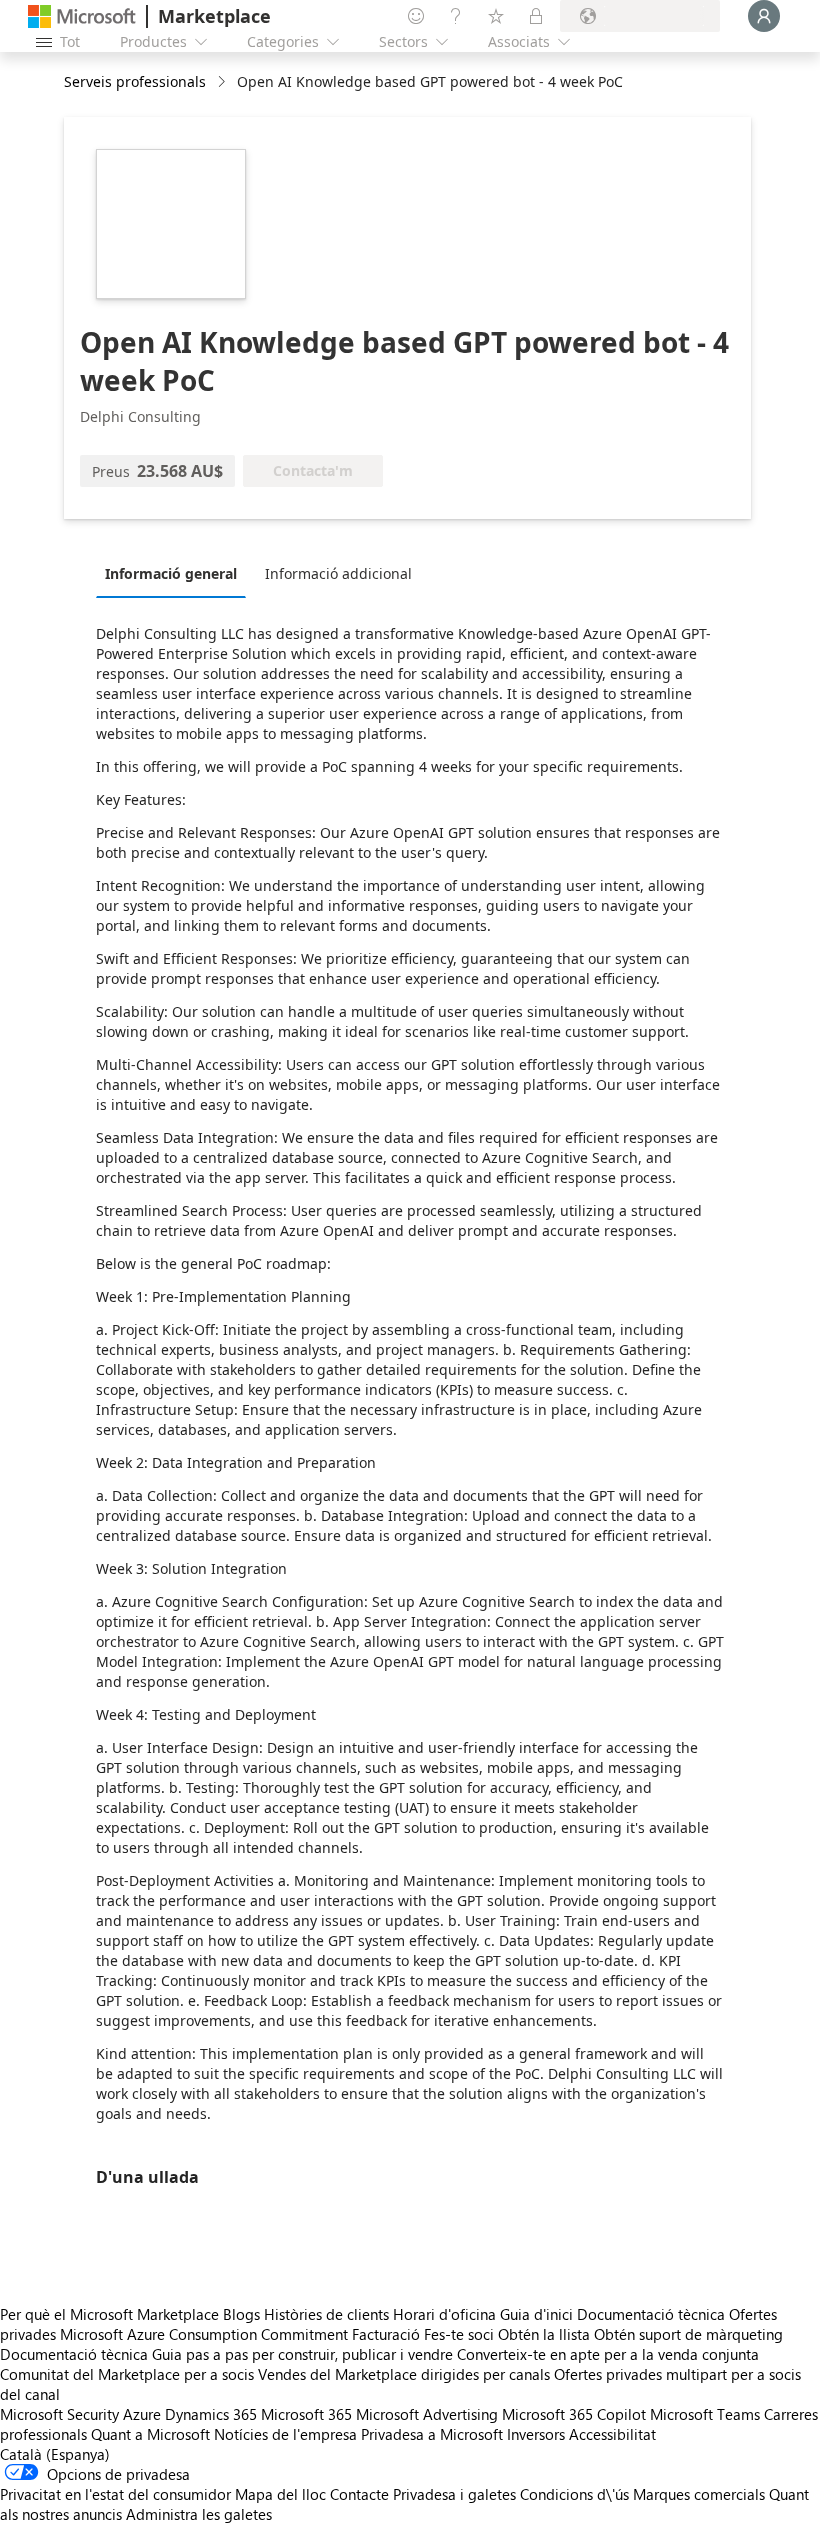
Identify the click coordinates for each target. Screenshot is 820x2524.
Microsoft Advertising (427, 2414)
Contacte (359, 2494)
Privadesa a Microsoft (432, 2434)
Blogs (241, 2314)
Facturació (386, 2334)
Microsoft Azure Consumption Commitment (206, 2334)
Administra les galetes (199, 2514)
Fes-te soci (459, 2334)
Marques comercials (699, 2494)
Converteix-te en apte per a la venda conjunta (608, 2354)
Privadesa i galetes (454, 2494)
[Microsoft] (82, 16)
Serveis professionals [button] (135, 81)
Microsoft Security (59, 2414)
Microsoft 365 (306, 2414)
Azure (142, 2414)
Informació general (171, 573)
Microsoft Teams (705, 2414)
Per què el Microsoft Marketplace (109, 2314)
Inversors (536, 2434)
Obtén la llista (544, 2334)
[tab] (176, 573)
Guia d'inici (536, 2314)
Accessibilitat (612, 2434)
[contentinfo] (223, 82)
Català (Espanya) (55, 2454)
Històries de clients (326, 2314)
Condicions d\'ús (574, 2494)
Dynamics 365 (211, 2414)
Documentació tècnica (651, 2314)
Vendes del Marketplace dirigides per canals (404, 2374)
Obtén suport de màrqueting (688, 2334)
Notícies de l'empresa (285, 2434)
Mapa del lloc (280, 2494)
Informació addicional (338, 573)
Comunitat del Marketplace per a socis (127, 2374)
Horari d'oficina (444, 2314)
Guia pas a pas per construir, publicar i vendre (302, 2354)
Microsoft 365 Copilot (574, 2414)
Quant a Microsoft (150, 2434)
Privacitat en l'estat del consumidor (115, 2494)
